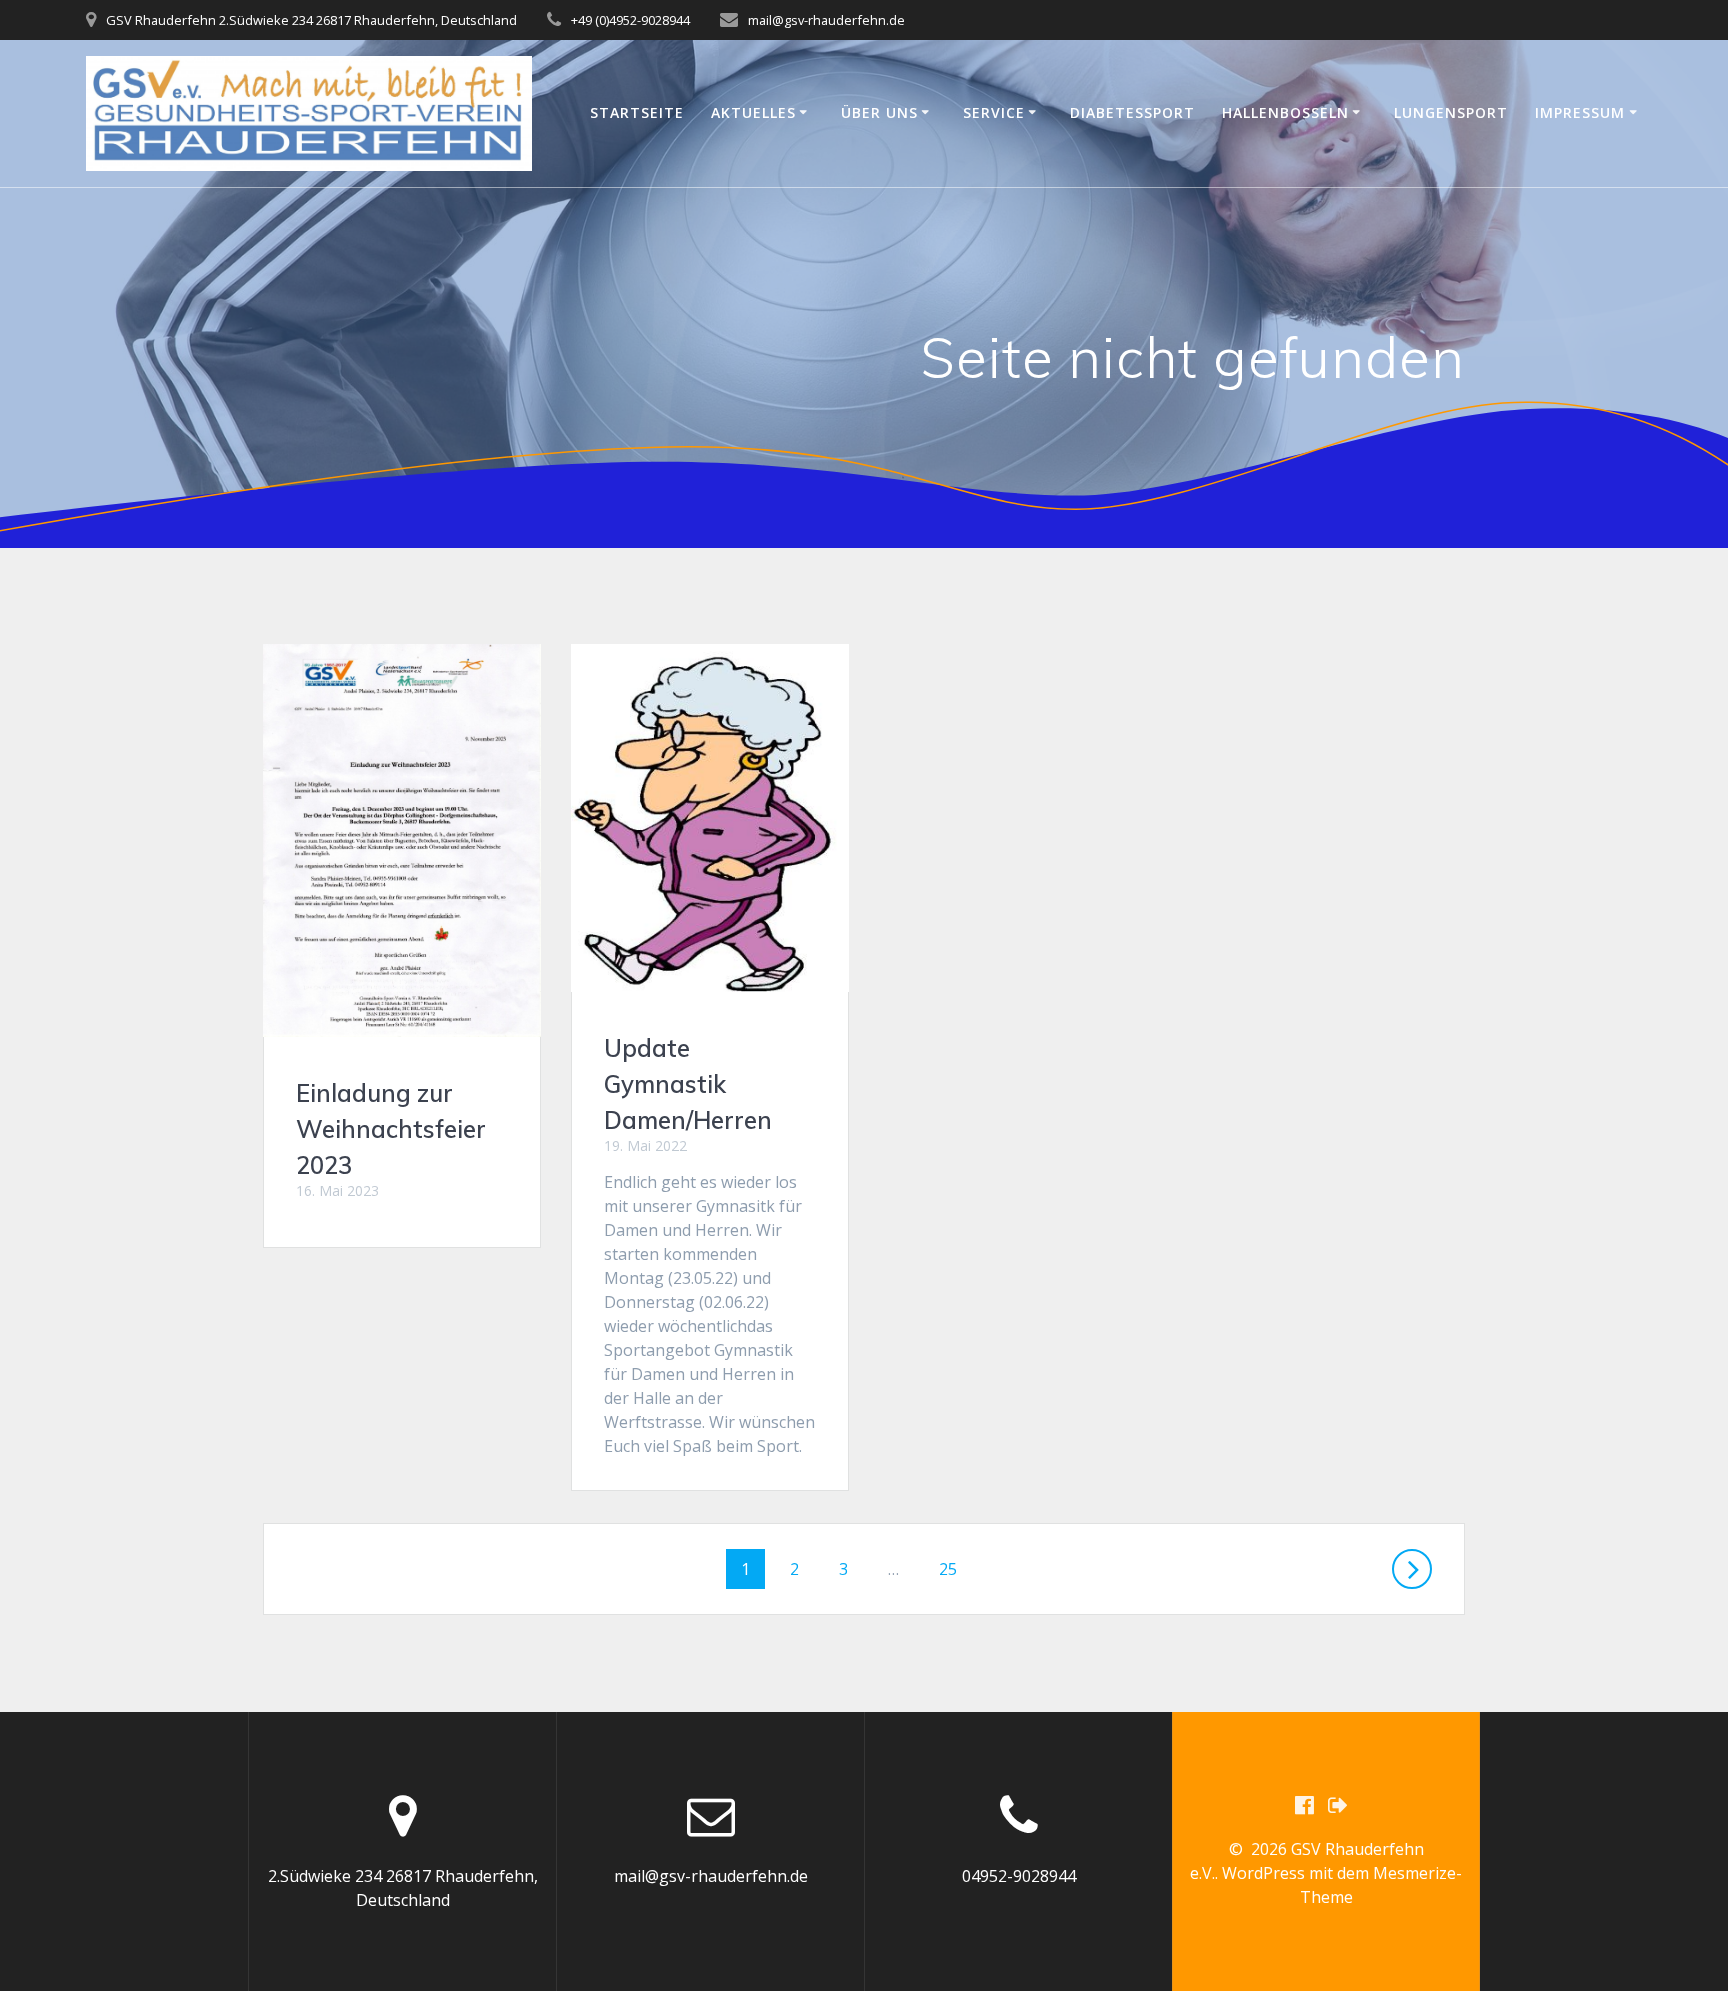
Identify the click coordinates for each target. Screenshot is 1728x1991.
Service (994, 112)
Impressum (1580, 112)
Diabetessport (1132, 112)
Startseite (637, 112)
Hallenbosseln (1285, 112)
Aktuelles (753, 112)
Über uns (879, 112)
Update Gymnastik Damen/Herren (688, 1084)
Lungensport (1451, 112)
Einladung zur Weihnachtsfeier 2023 (391, 1129)
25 (955, 1568)
